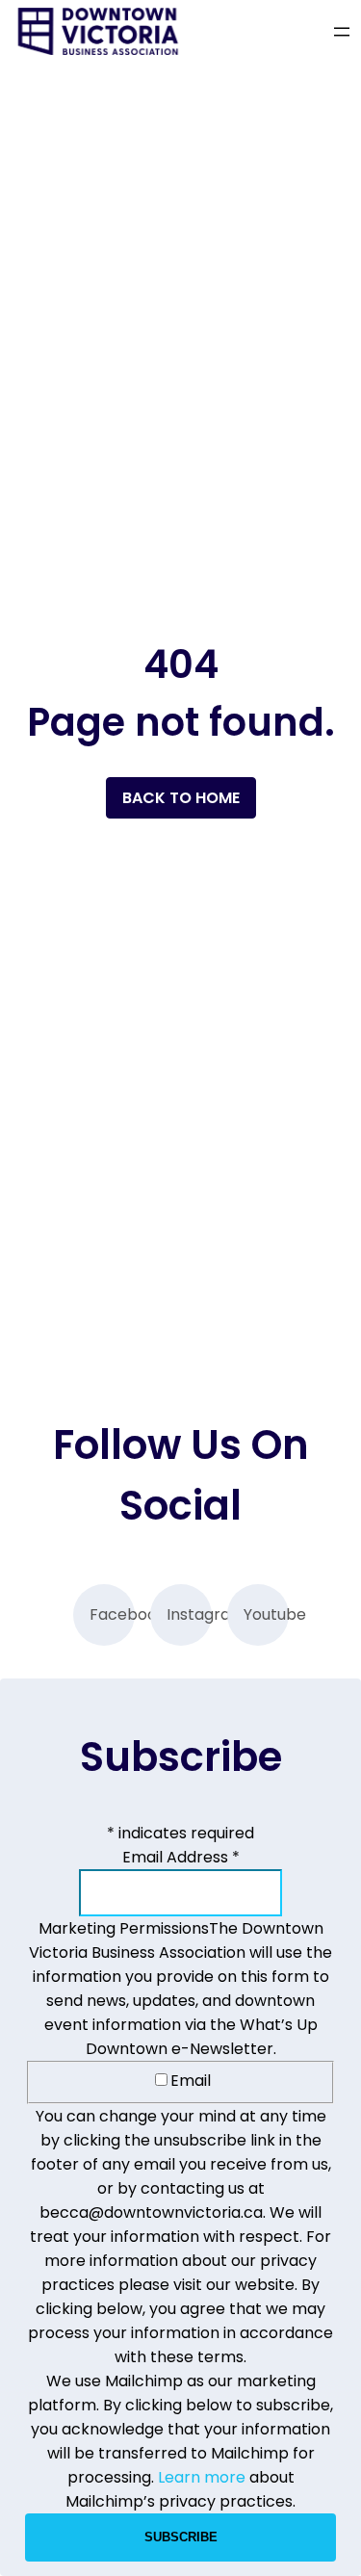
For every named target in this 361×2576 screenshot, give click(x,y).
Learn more (202, 2477)
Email (191, 2081)
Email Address (181, 1857)
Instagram (189, 1614)
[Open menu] (342, 32)
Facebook (112, 1614)
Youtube (266, 1614)
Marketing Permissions (124, 1928)
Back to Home (181, 798)
